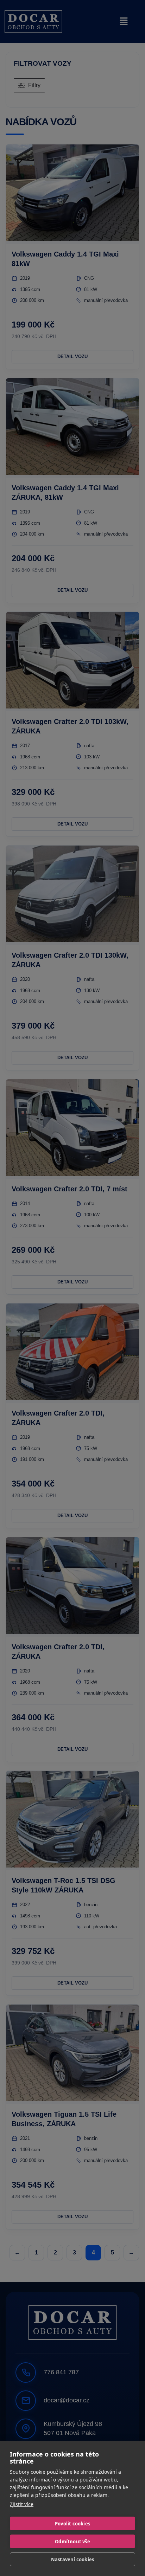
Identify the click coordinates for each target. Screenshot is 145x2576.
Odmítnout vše (72, 2542)
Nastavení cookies (72, 2559)
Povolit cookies (72, 2524)
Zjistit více (22, 2504)
